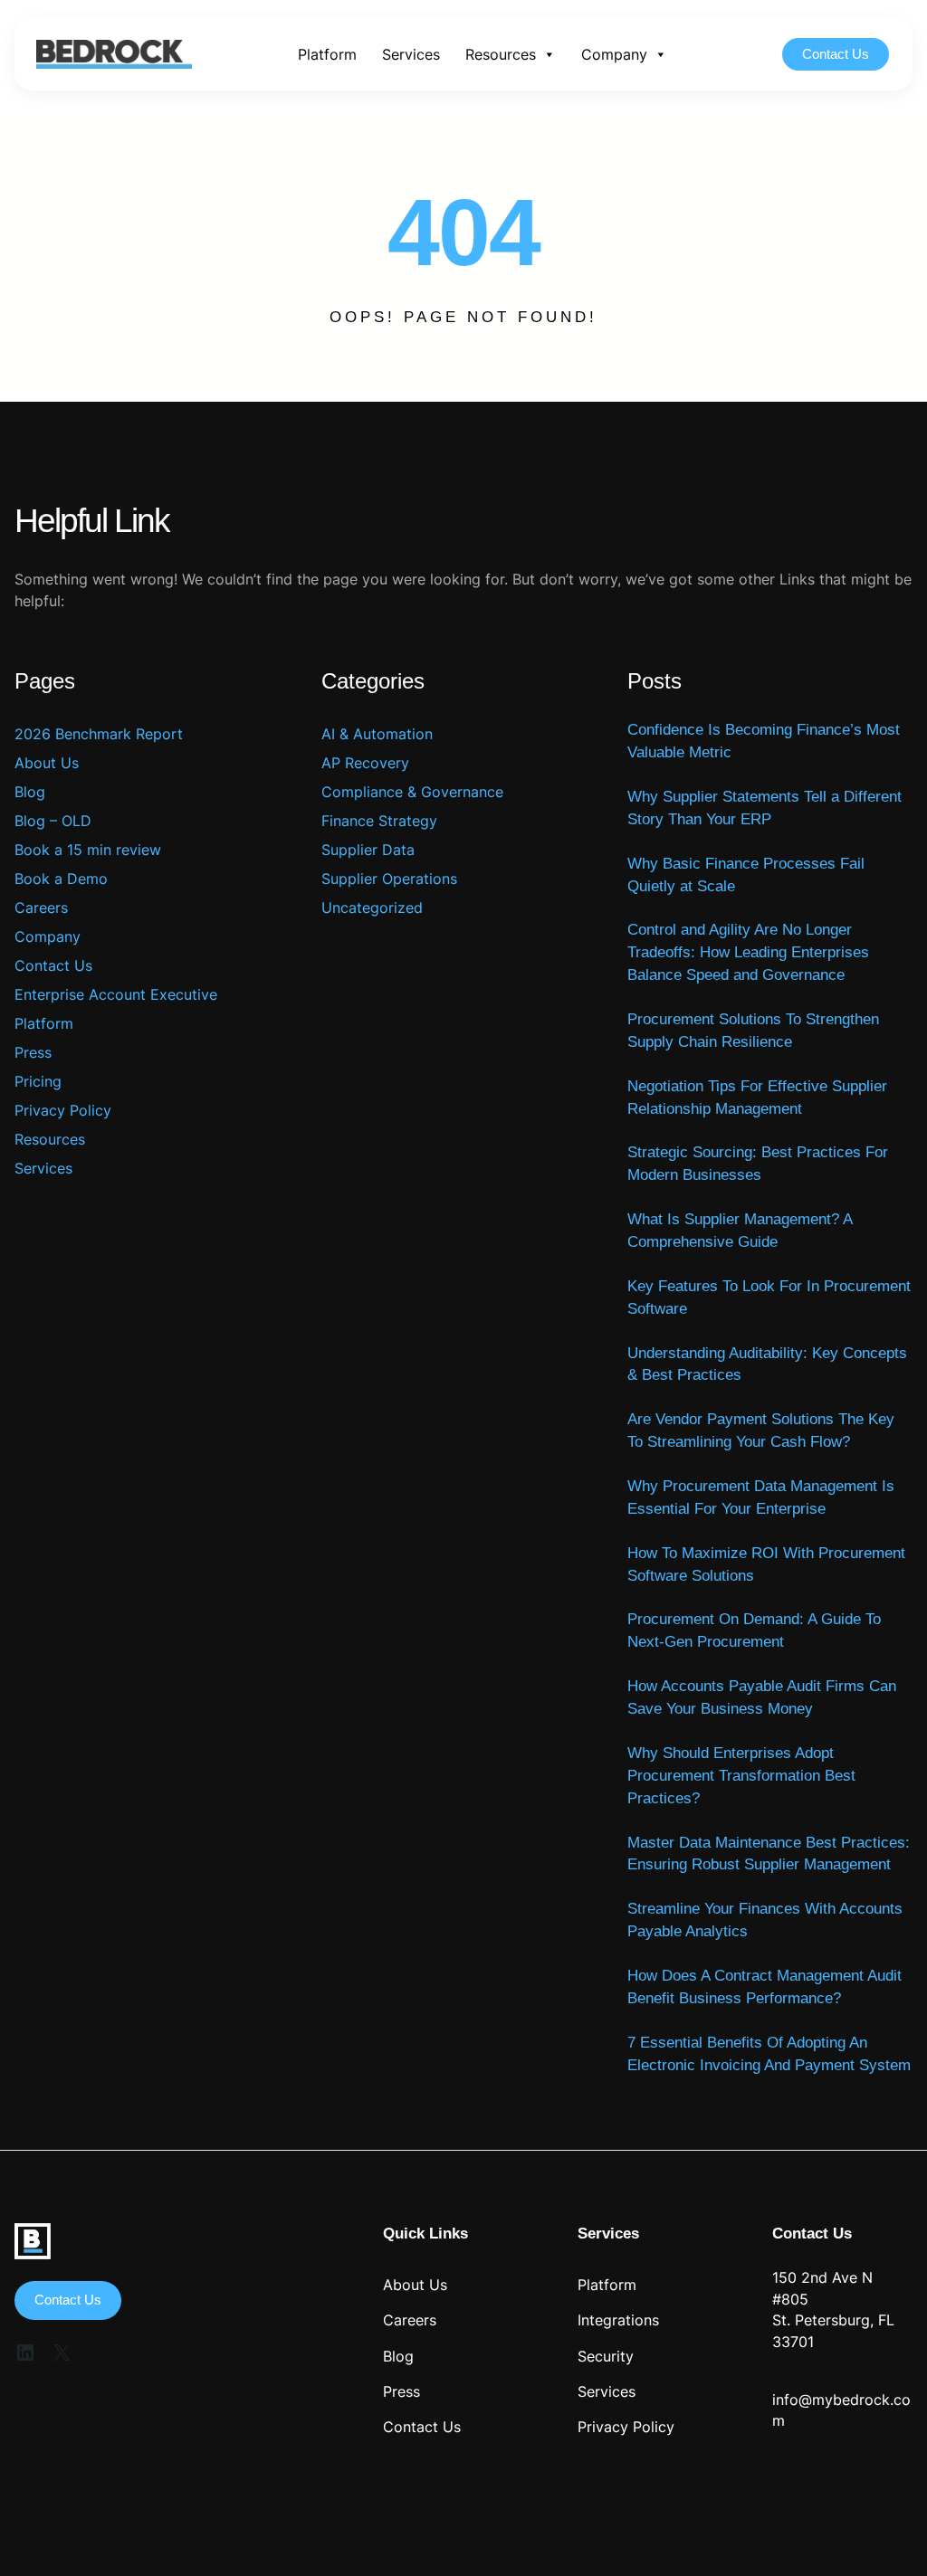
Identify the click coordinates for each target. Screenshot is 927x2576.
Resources (501, 54)
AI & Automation (377, 734)
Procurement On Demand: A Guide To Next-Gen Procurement (754, 1630)
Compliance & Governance (412, 792)
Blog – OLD (53, 821)
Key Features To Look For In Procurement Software (769, 1298)
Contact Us (836, 54)
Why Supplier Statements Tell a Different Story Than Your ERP (765, 808)
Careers (41, 908)
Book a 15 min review (88, 850)
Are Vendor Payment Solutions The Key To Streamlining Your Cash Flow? (761, 1431)
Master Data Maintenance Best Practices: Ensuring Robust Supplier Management (769, 1854)
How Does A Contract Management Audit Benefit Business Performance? (765, 1987)
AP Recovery (365, 763)
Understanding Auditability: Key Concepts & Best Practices (767, 1364)
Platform (327, 54)
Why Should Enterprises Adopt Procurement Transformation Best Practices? (741, 1776)
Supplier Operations (389, 879)
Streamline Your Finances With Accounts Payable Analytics (765, 1920)
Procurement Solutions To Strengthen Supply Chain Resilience (753, 1031)
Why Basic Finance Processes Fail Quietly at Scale (746, 875)
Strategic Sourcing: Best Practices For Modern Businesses (758, 1164)
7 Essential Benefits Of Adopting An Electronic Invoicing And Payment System (769, 2054)
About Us (47, 763)
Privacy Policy (63, 1110)
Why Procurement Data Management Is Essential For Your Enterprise (761, 1497)
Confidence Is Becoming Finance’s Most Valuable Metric (764, 741)
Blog (30, 792)
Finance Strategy (379, 821)
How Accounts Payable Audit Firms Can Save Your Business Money (762, 1697)
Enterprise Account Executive (116, 994)
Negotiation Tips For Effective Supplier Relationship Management (757, 1098)
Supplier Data (368, 850)
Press (33, 1052)
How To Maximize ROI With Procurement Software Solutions (766, 1564)
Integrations (618, 2320)
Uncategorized (372, 908)
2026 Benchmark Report (99, 734)
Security (606, 2357)
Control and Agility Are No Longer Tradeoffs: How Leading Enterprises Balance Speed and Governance (748, 952)
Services (411, 54)
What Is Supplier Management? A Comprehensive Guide (740, 1231)
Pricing (38, 1081)
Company (614, 54)
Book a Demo (61, 879)
